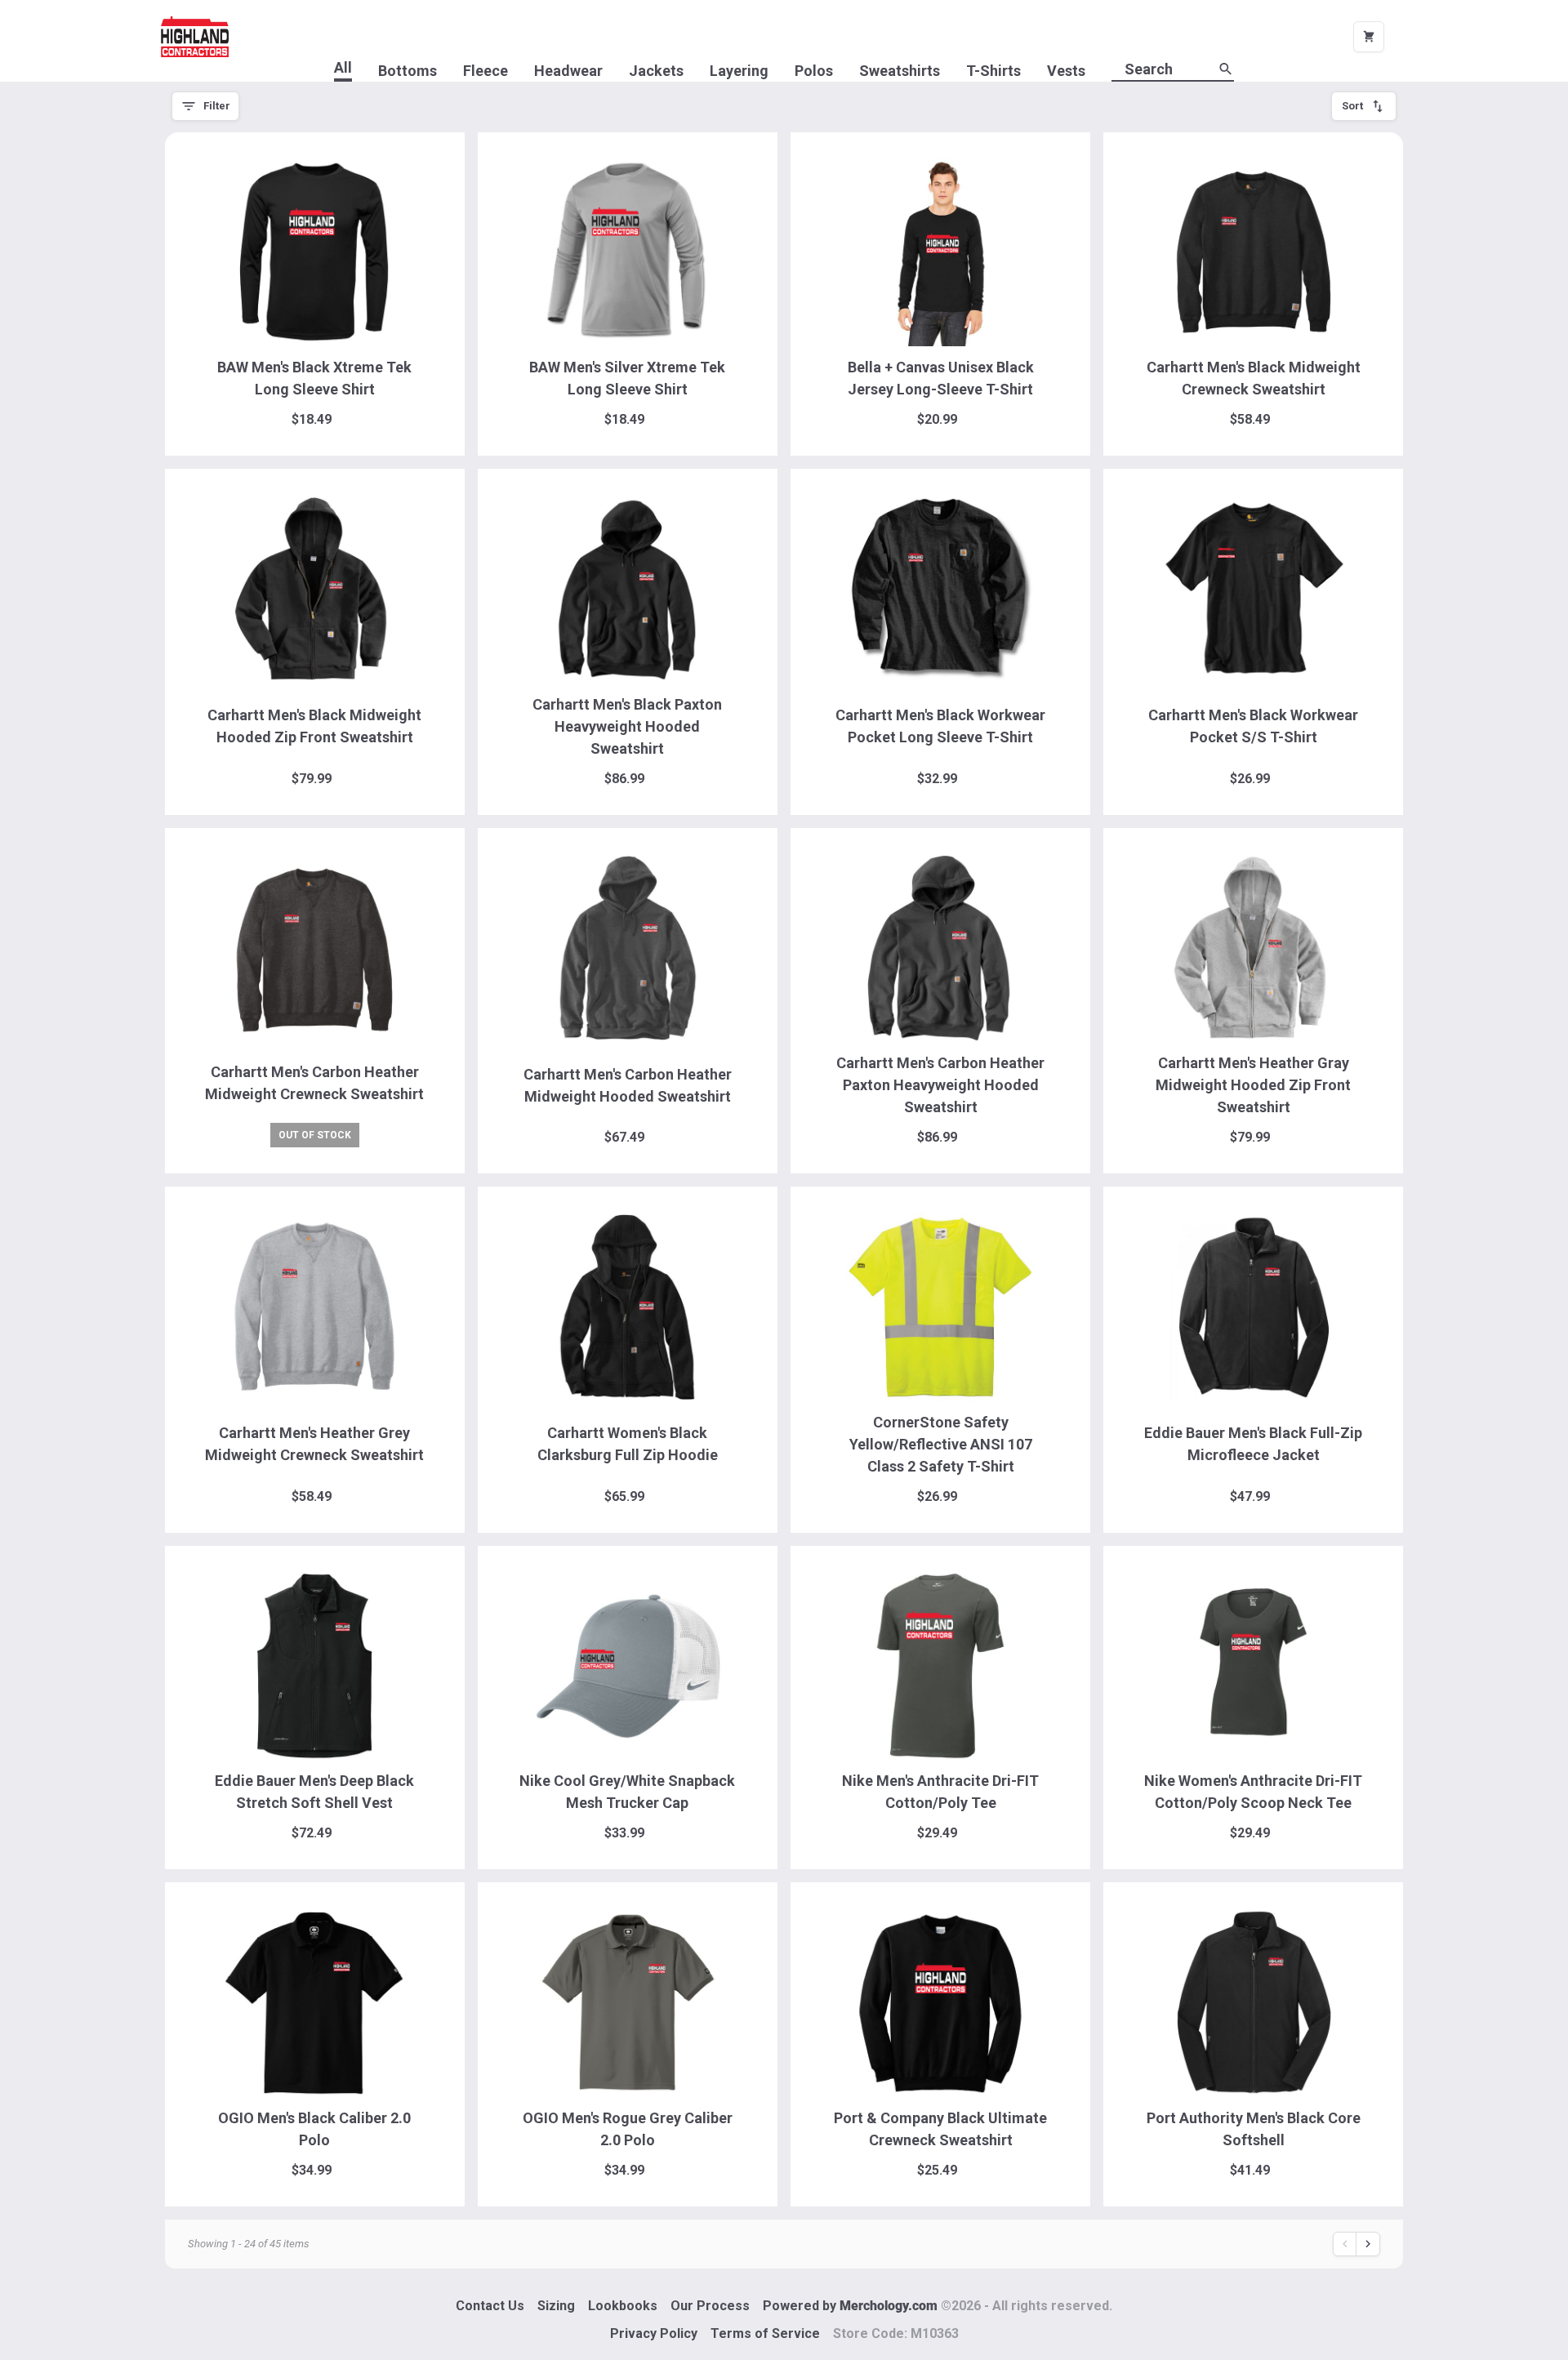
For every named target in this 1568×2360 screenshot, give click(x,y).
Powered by (938, 2306)
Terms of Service (765, 2333)
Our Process (710, 2306)
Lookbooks (623, 2306)
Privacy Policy (654, 2333)
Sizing (556, 2306)
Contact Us (490, 2306)
